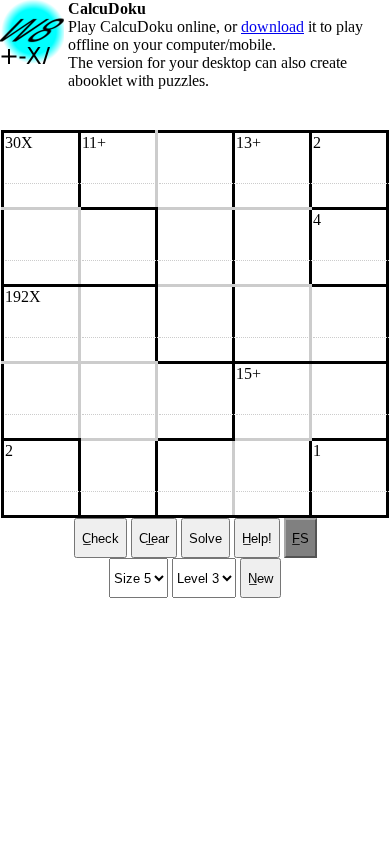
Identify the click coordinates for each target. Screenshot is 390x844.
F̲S (300, 538)
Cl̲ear (154, 538)
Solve (205, 538)
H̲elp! (257, 538)
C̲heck (100, 538)
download (272, 26)
